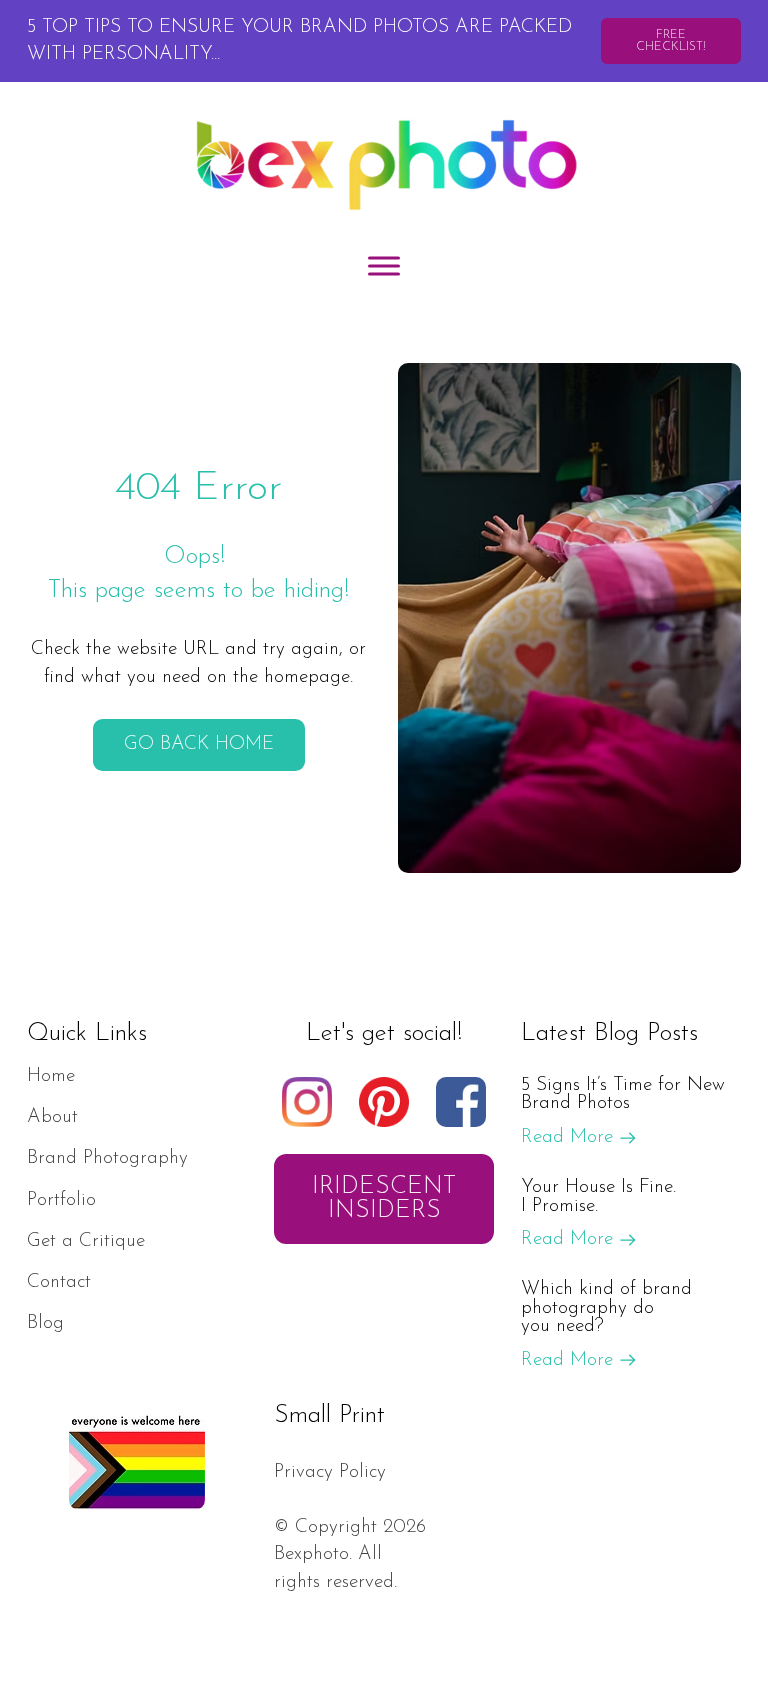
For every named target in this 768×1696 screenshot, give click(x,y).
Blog (45, 1323)
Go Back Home (199, 744)
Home (51, 1076)
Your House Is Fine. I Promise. (598, 1196)
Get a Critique (86, 1241)
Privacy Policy (330, 1472)
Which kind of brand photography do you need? (606, 1308)
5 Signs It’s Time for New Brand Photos (623, 1094)
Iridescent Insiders (384, 1199)
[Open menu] (384, 266)
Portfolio (61, 1200)
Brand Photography (107, 1158)
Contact (59, 1282)
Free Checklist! (671, 41)
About (52, 1117)
